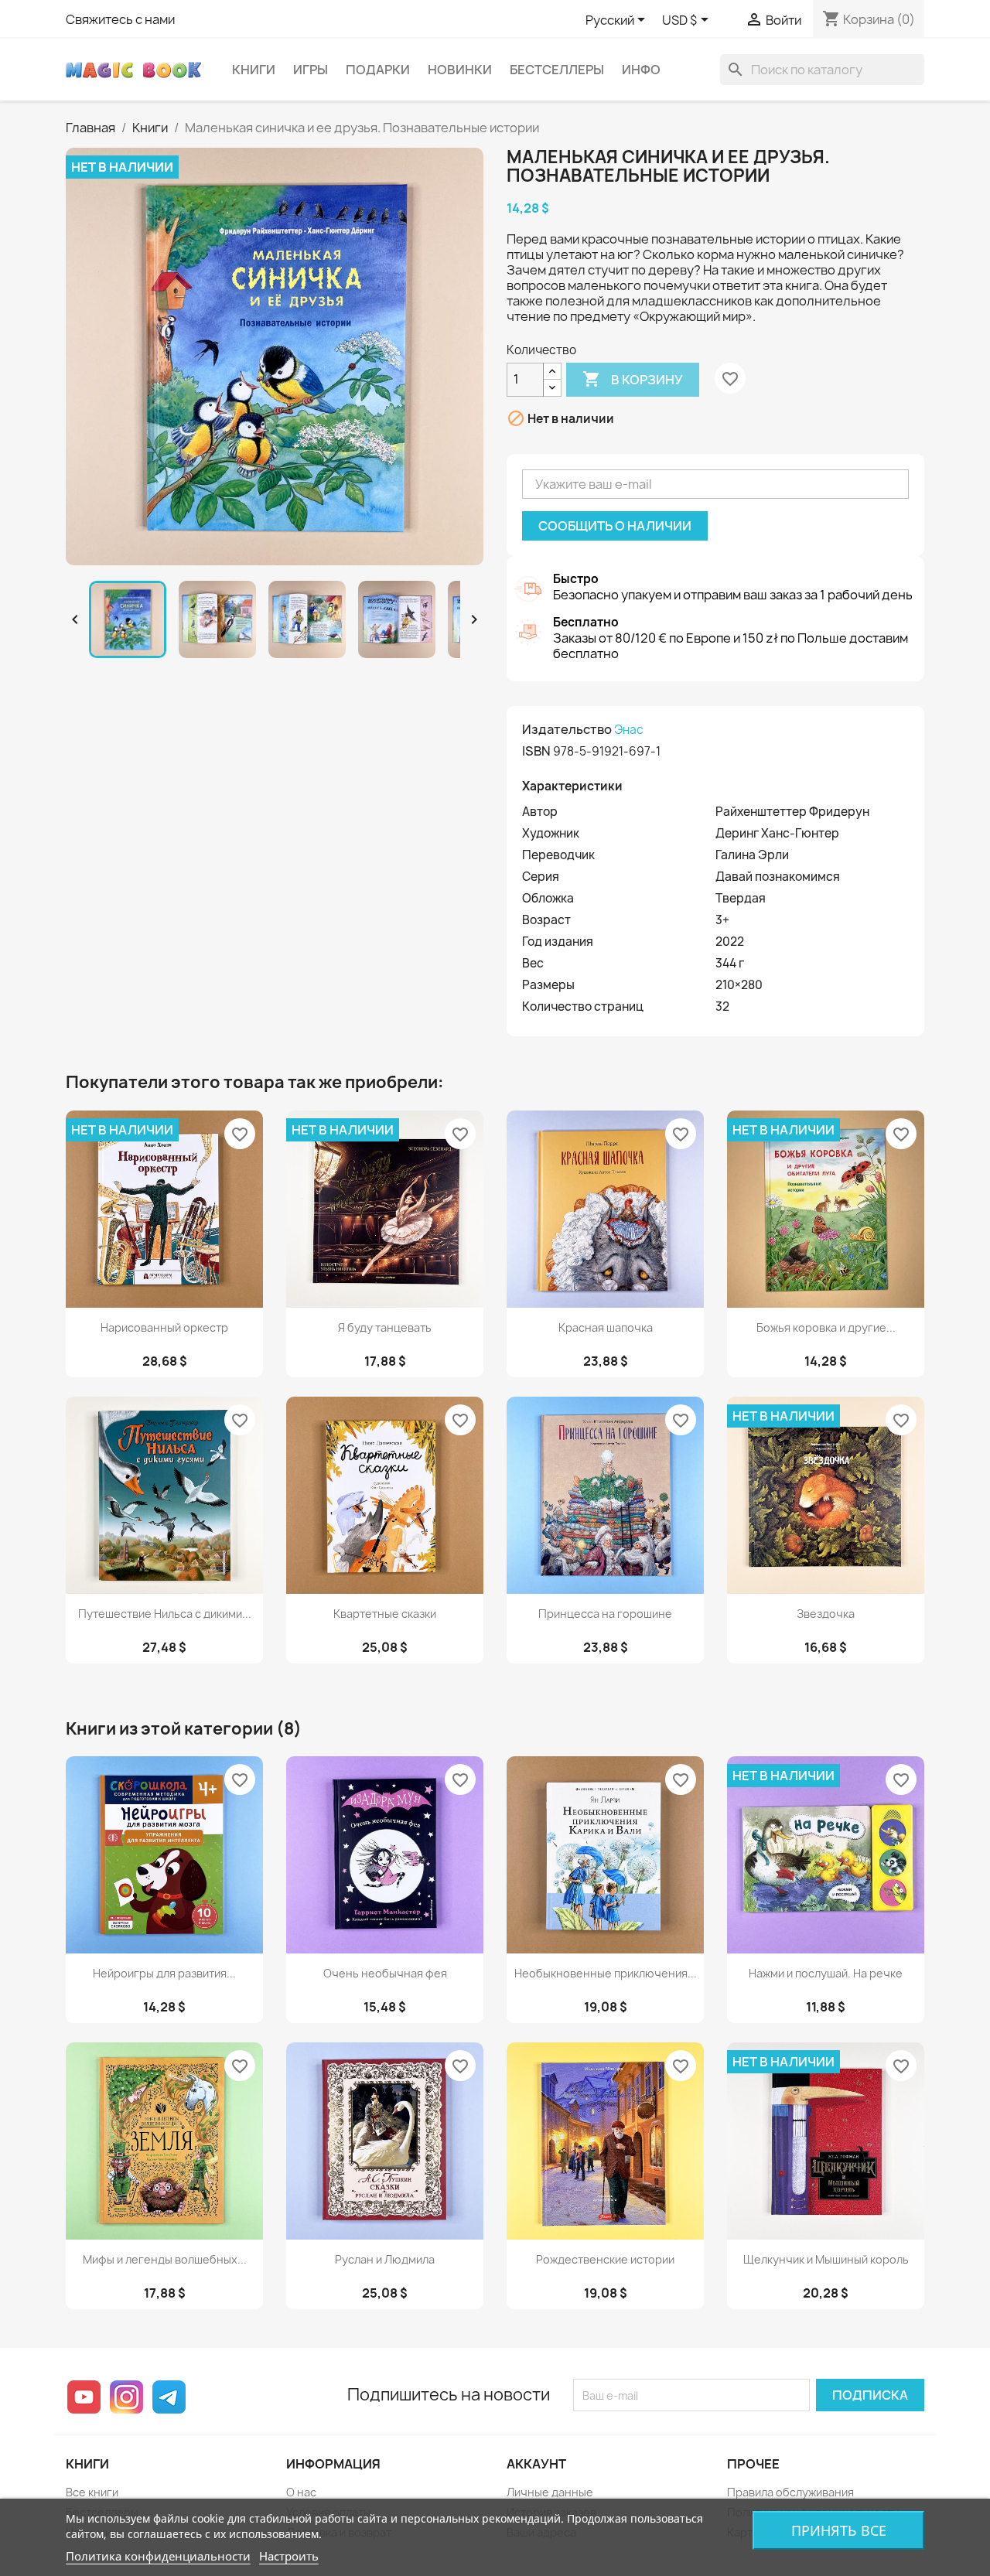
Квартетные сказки (385, 1614)
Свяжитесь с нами (120, 19)
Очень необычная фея (385, 1973)
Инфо (641, 70)
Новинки (460, 70)
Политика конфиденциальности (158, 2556)
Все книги (92, 2492)
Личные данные (550, 2492)
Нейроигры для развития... (164, 1973)
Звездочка (826, 1614)
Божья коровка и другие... (826, 1327)
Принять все (839, 2530)
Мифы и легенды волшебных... (165, 2259)
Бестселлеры (557, 70)
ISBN (536, 751)
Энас (629, 730)
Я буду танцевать (385, 1327)
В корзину (633, 379)
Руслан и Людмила (385, 2259)
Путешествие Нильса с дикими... (165, 1614)
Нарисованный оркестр (164, 1327)
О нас (301, 2492)
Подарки (378, 70)
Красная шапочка (606, 1327)
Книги (254, 70)
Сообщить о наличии (615, 526)
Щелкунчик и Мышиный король (826, 2259)
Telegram (169, 2397)
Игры (311, 70)
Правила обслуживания (790, 2492)
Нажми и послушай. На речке (826, 1973)
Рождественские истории (605, 2259)
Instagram (126, 2397)
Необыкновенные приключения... (606, 1973)
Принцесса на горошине (605, 1614)
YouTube (84, 2397)
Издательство (567, 729)
